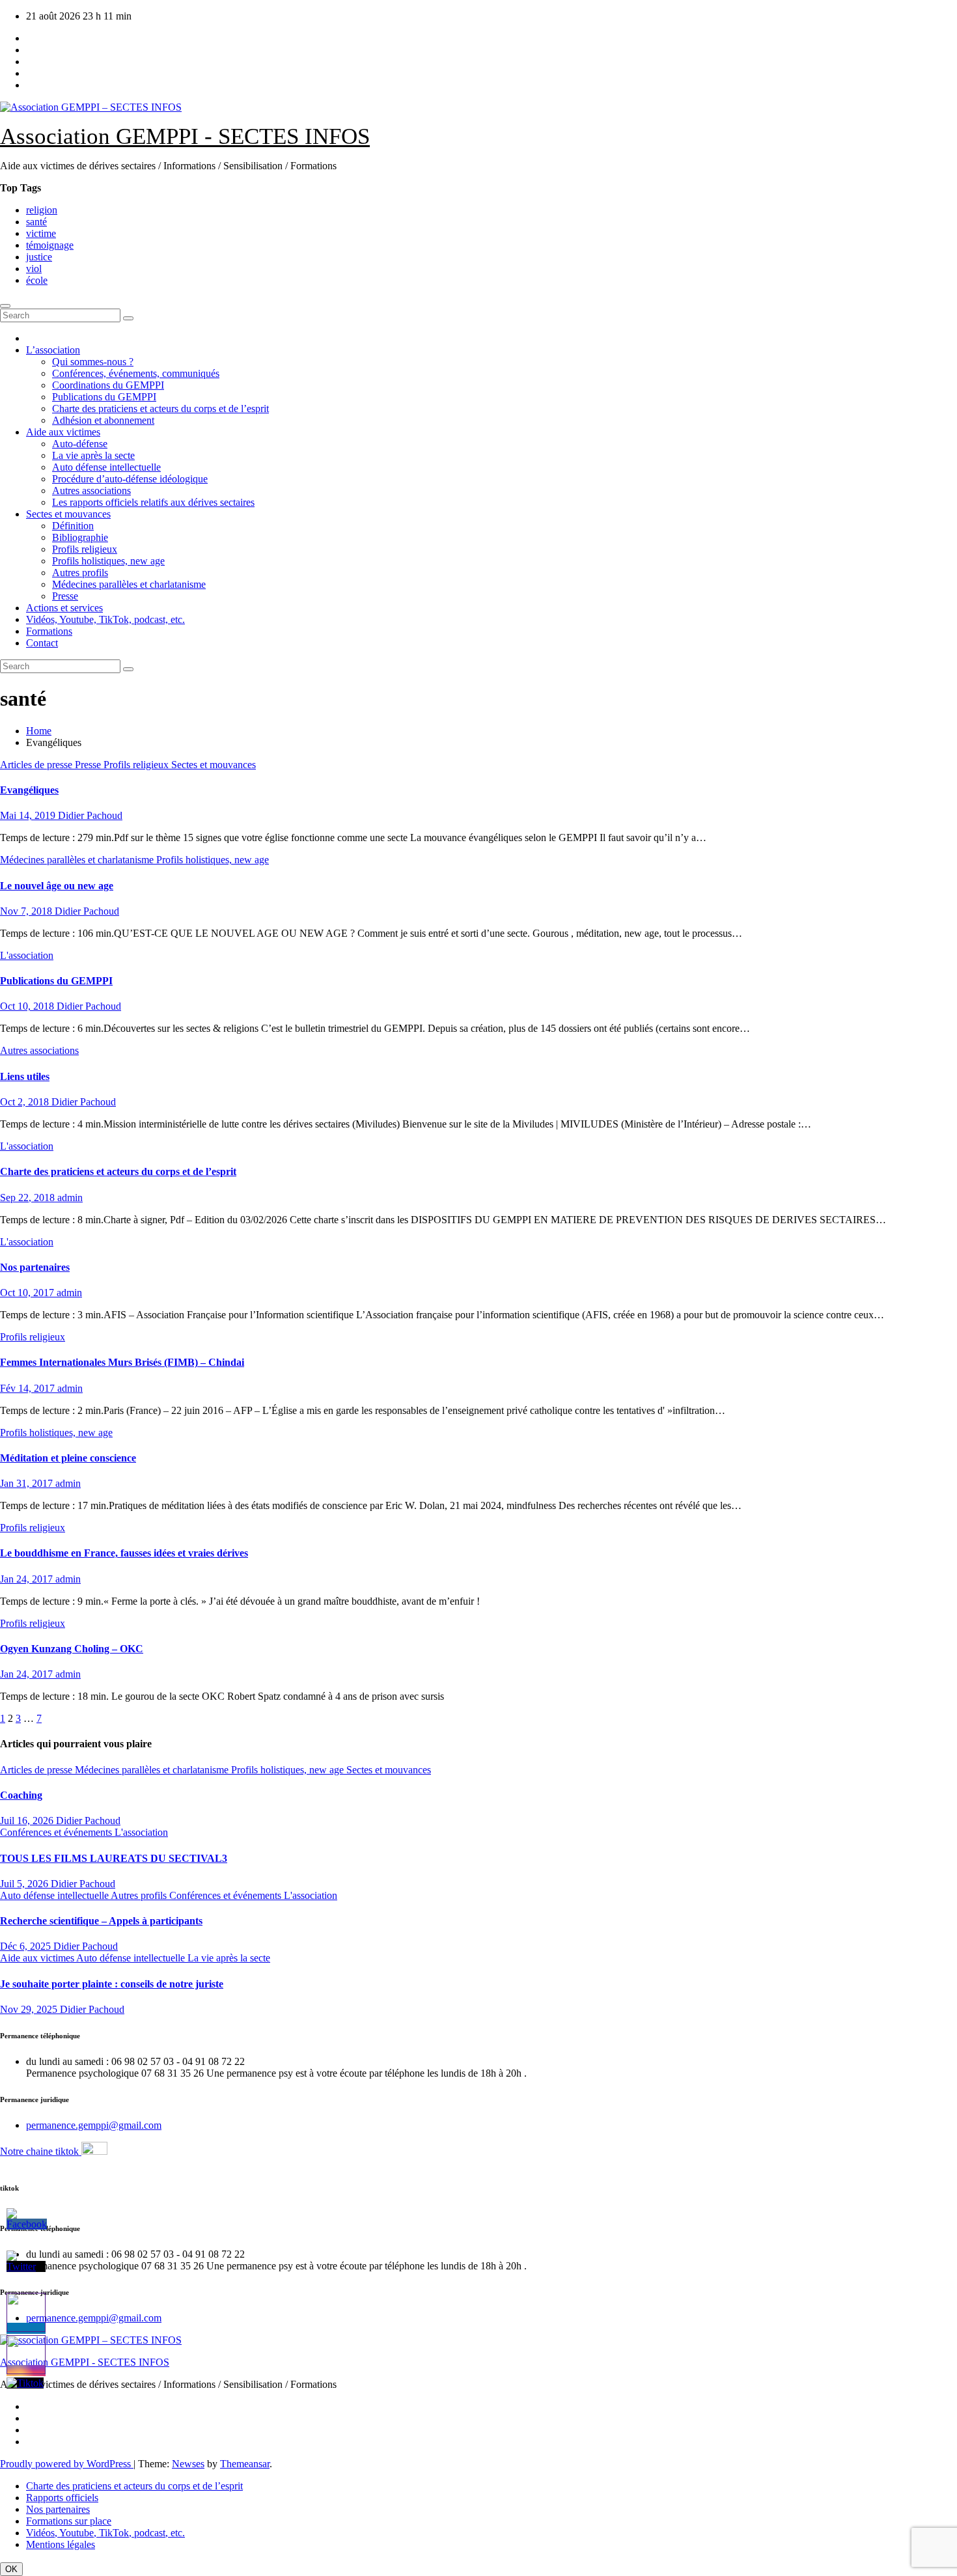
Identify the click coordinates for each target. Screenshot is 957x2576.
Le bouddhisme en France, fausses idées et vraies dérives (124, 1553)
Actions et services (64, 608)
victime (41, 233)
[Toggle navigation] (5, 306)
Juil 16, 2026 (28, 1821)
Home (39, 731)
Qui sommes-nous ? (93, 362)
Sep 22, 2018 (29, 1198)
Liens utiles (25, 1076)
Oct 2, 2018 (26, 1102)
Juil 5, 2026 (25, 1884)
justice (39, 257)
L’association (53, 350)
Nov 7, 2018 (27, 911)
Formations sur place (69, 2521)
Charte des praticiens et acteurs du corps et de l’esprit (160, 409)
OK (11, 2569)
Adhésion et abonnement (103, 420)
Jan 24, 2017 (28, 1579)
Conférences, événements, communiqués (136, 373)
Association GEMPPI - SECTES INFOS (185, 136)
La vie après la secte (93, 455)
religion (42, 210)
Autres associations (91, 491)
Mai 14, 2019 (29, 815)
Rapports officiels (62, 2498)
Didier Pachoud (90, 815)
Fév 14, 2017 (29, 1388)
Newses (188, 2464)
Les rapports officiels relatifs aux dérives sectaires (153, 502)
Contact (42, 643)
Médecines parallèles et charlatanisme (129, 584)
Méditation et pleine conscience (68, 1458)
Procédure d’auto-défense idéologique (130, 479)
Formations (49, 631)
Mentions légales (61, 2544)
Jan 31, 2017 (28, 1483)
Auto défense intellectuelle (106, 467)
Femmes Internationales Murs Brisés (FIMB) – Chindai (122, 1362)
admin (70, 1198)
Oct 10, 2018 (28, 1006)
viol (34, 269)
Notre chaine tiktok (41, 2151)
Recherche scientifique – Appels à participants (101, 1921)
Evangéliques (29, 790)
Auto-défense (80, 444)
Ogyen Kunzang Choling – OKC (72, 1649)
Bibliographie (80, 537)
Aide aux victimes (63, 432)
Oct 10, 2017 (28, 1293)
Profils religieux (85, 549)
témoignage (50, 245)
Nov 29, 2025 (30, 2009)
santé (36, 222)
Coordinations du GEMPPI (108, 385)
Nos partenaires (35, 1267)
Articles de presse (37, 765)
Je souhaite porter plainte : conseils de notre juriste (112, 1984)
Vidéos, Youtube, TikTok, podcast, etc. (105, 619)
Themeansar (245, 2464)
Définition (73, 526)
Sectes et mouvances (68, 514)
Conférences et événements (57, 1832)
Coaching (21, 1795)
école (37, 280)
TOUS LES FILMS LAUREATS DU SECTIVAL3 (114, 1858)
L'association (27, 955)
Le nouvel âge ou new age (57, 886)
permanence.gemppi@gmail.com (94, 2125)
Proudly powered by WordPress (67, 2464)
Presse (65, 596)
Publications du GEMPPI (104, 397)
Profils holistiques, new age (108, 561)
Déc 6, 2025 (27, 1946)
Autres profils (80, 573)
